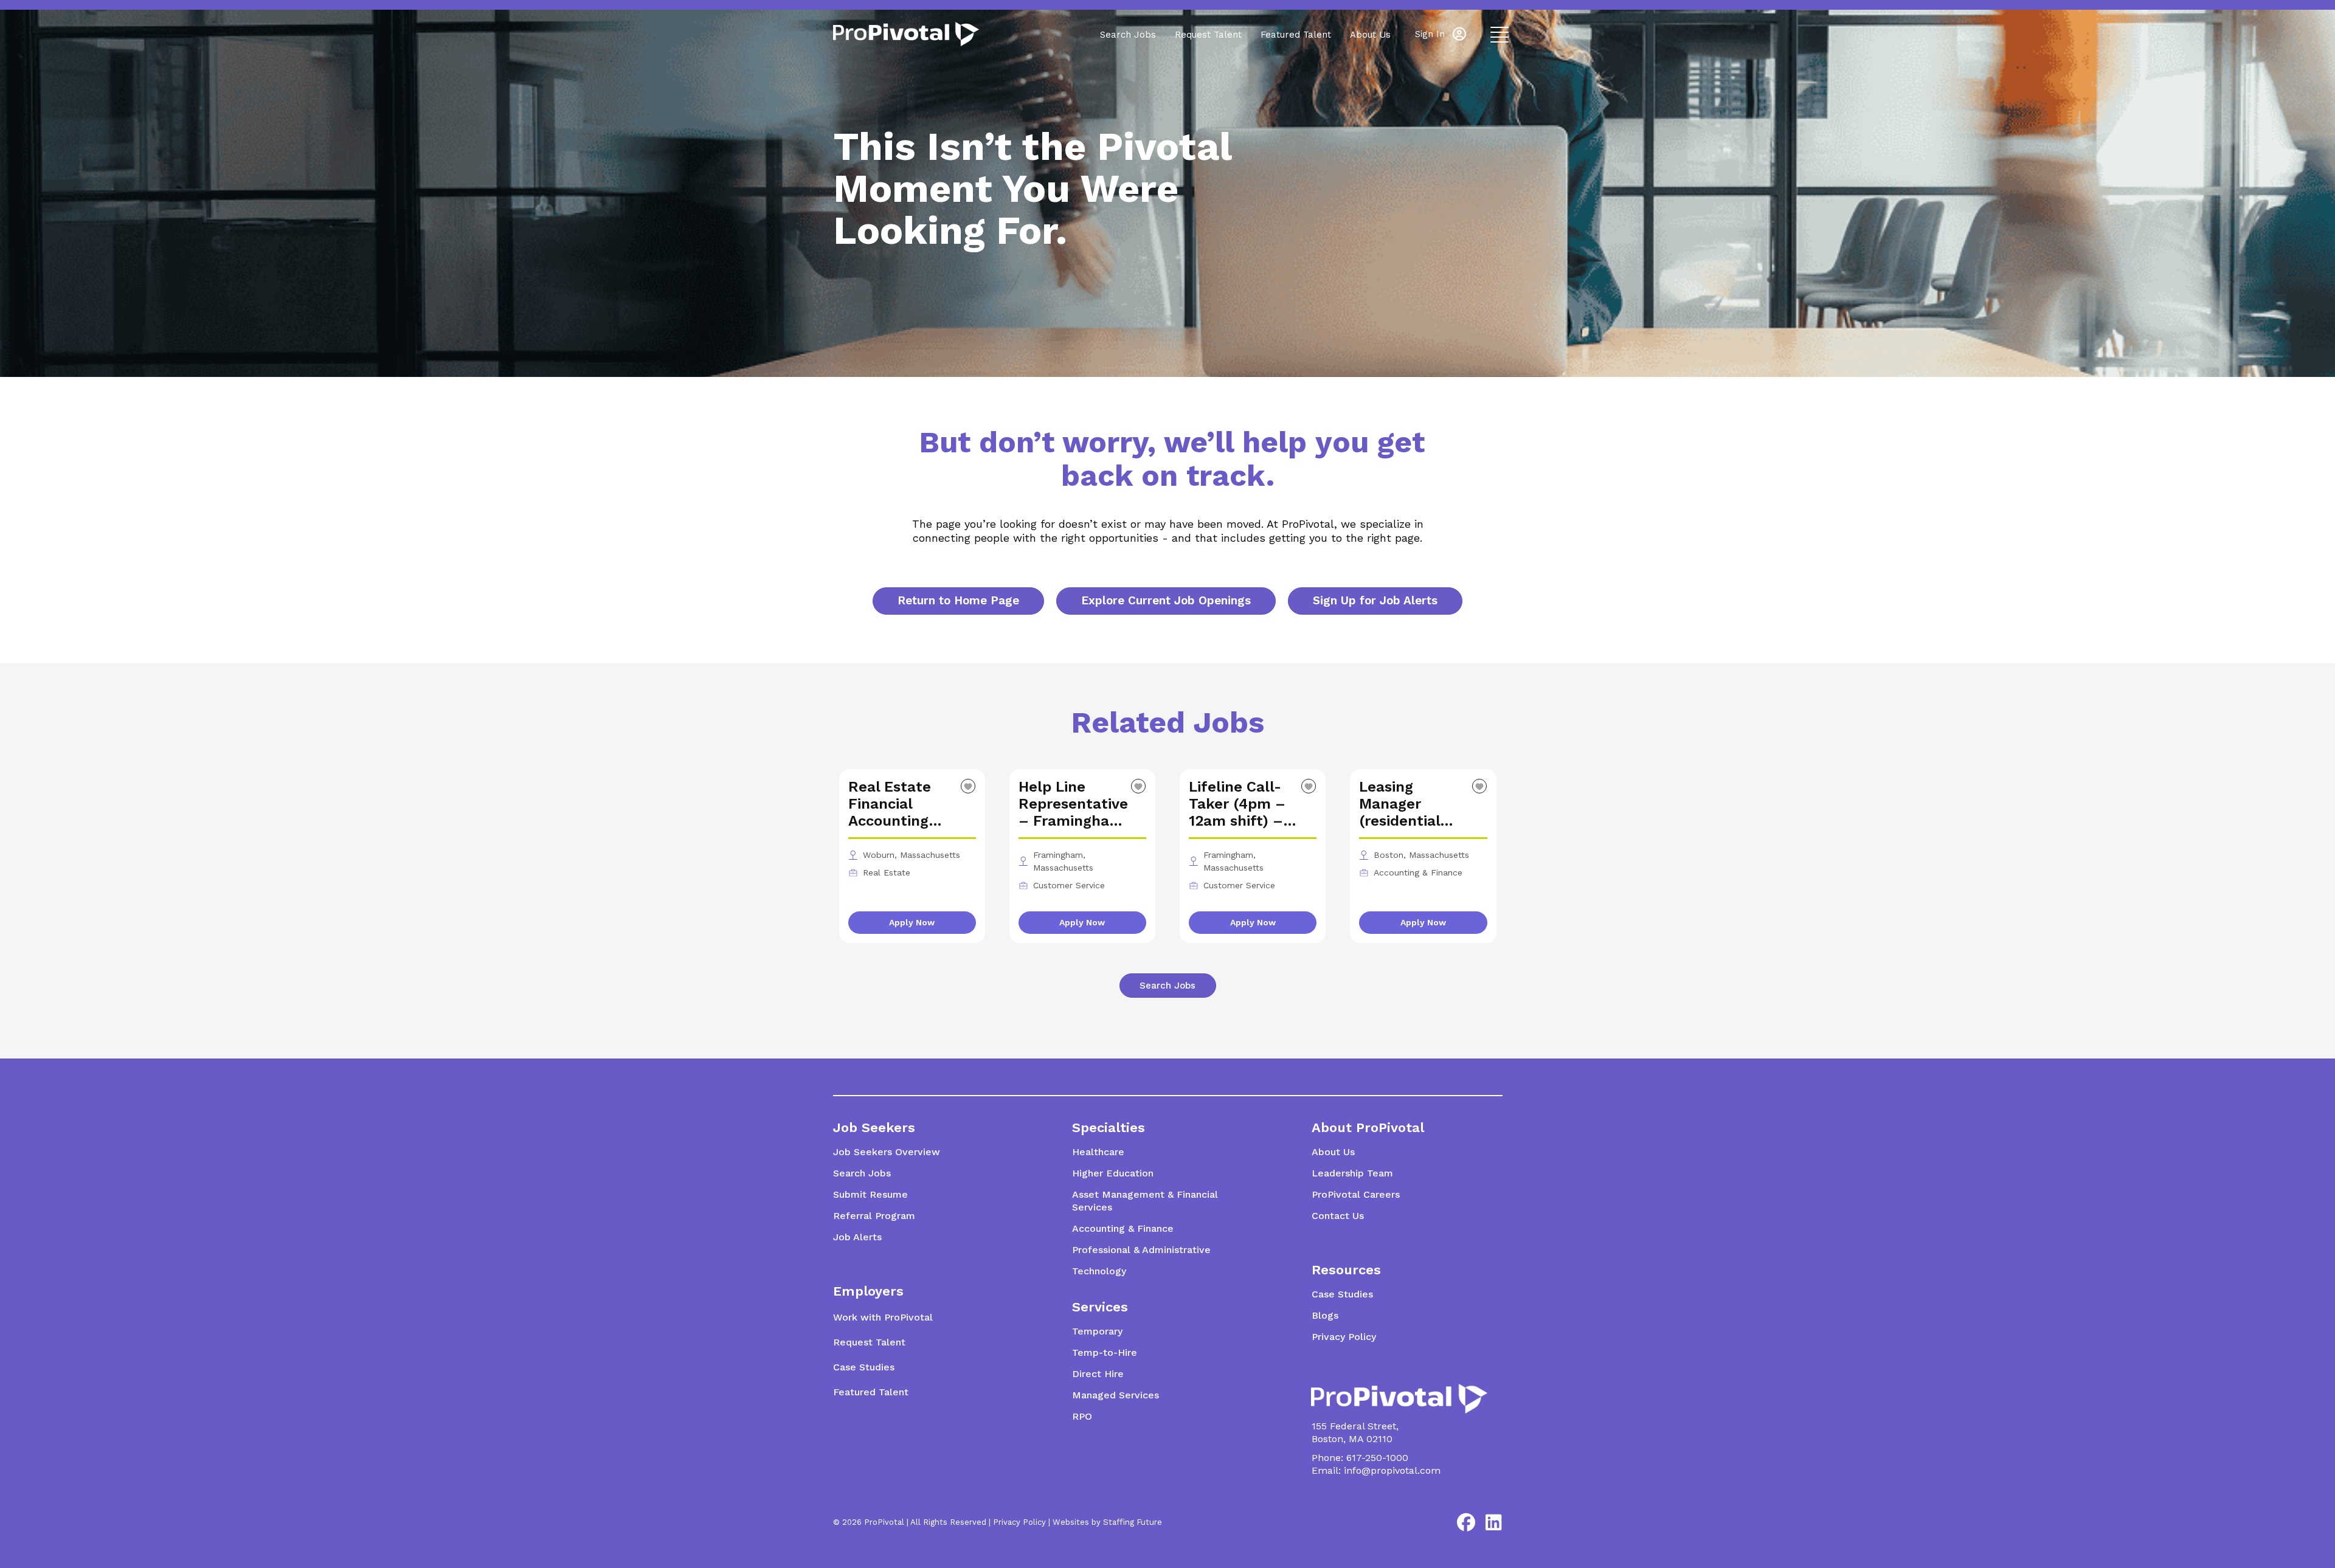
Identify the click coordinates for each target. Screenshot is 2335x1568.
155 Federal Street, (1355, 1426)
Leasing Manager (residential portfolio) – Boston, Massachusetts (1412, 804)
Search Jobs (1128, 35)
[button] (1441, 34)
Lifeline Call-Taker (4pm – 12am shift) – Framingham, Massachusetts (1242, 804)
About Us (1370, 35)
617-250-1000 (1377, 1458)
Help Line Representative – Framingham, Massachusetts (1073, 804)
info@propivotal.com (1392, 1470)
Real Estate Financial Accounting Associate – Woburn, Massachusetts (901, 804)
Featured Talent (1296, 35)
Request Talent (1208, 35)
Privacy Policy (1019, 1522)
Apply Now (912, 922)
